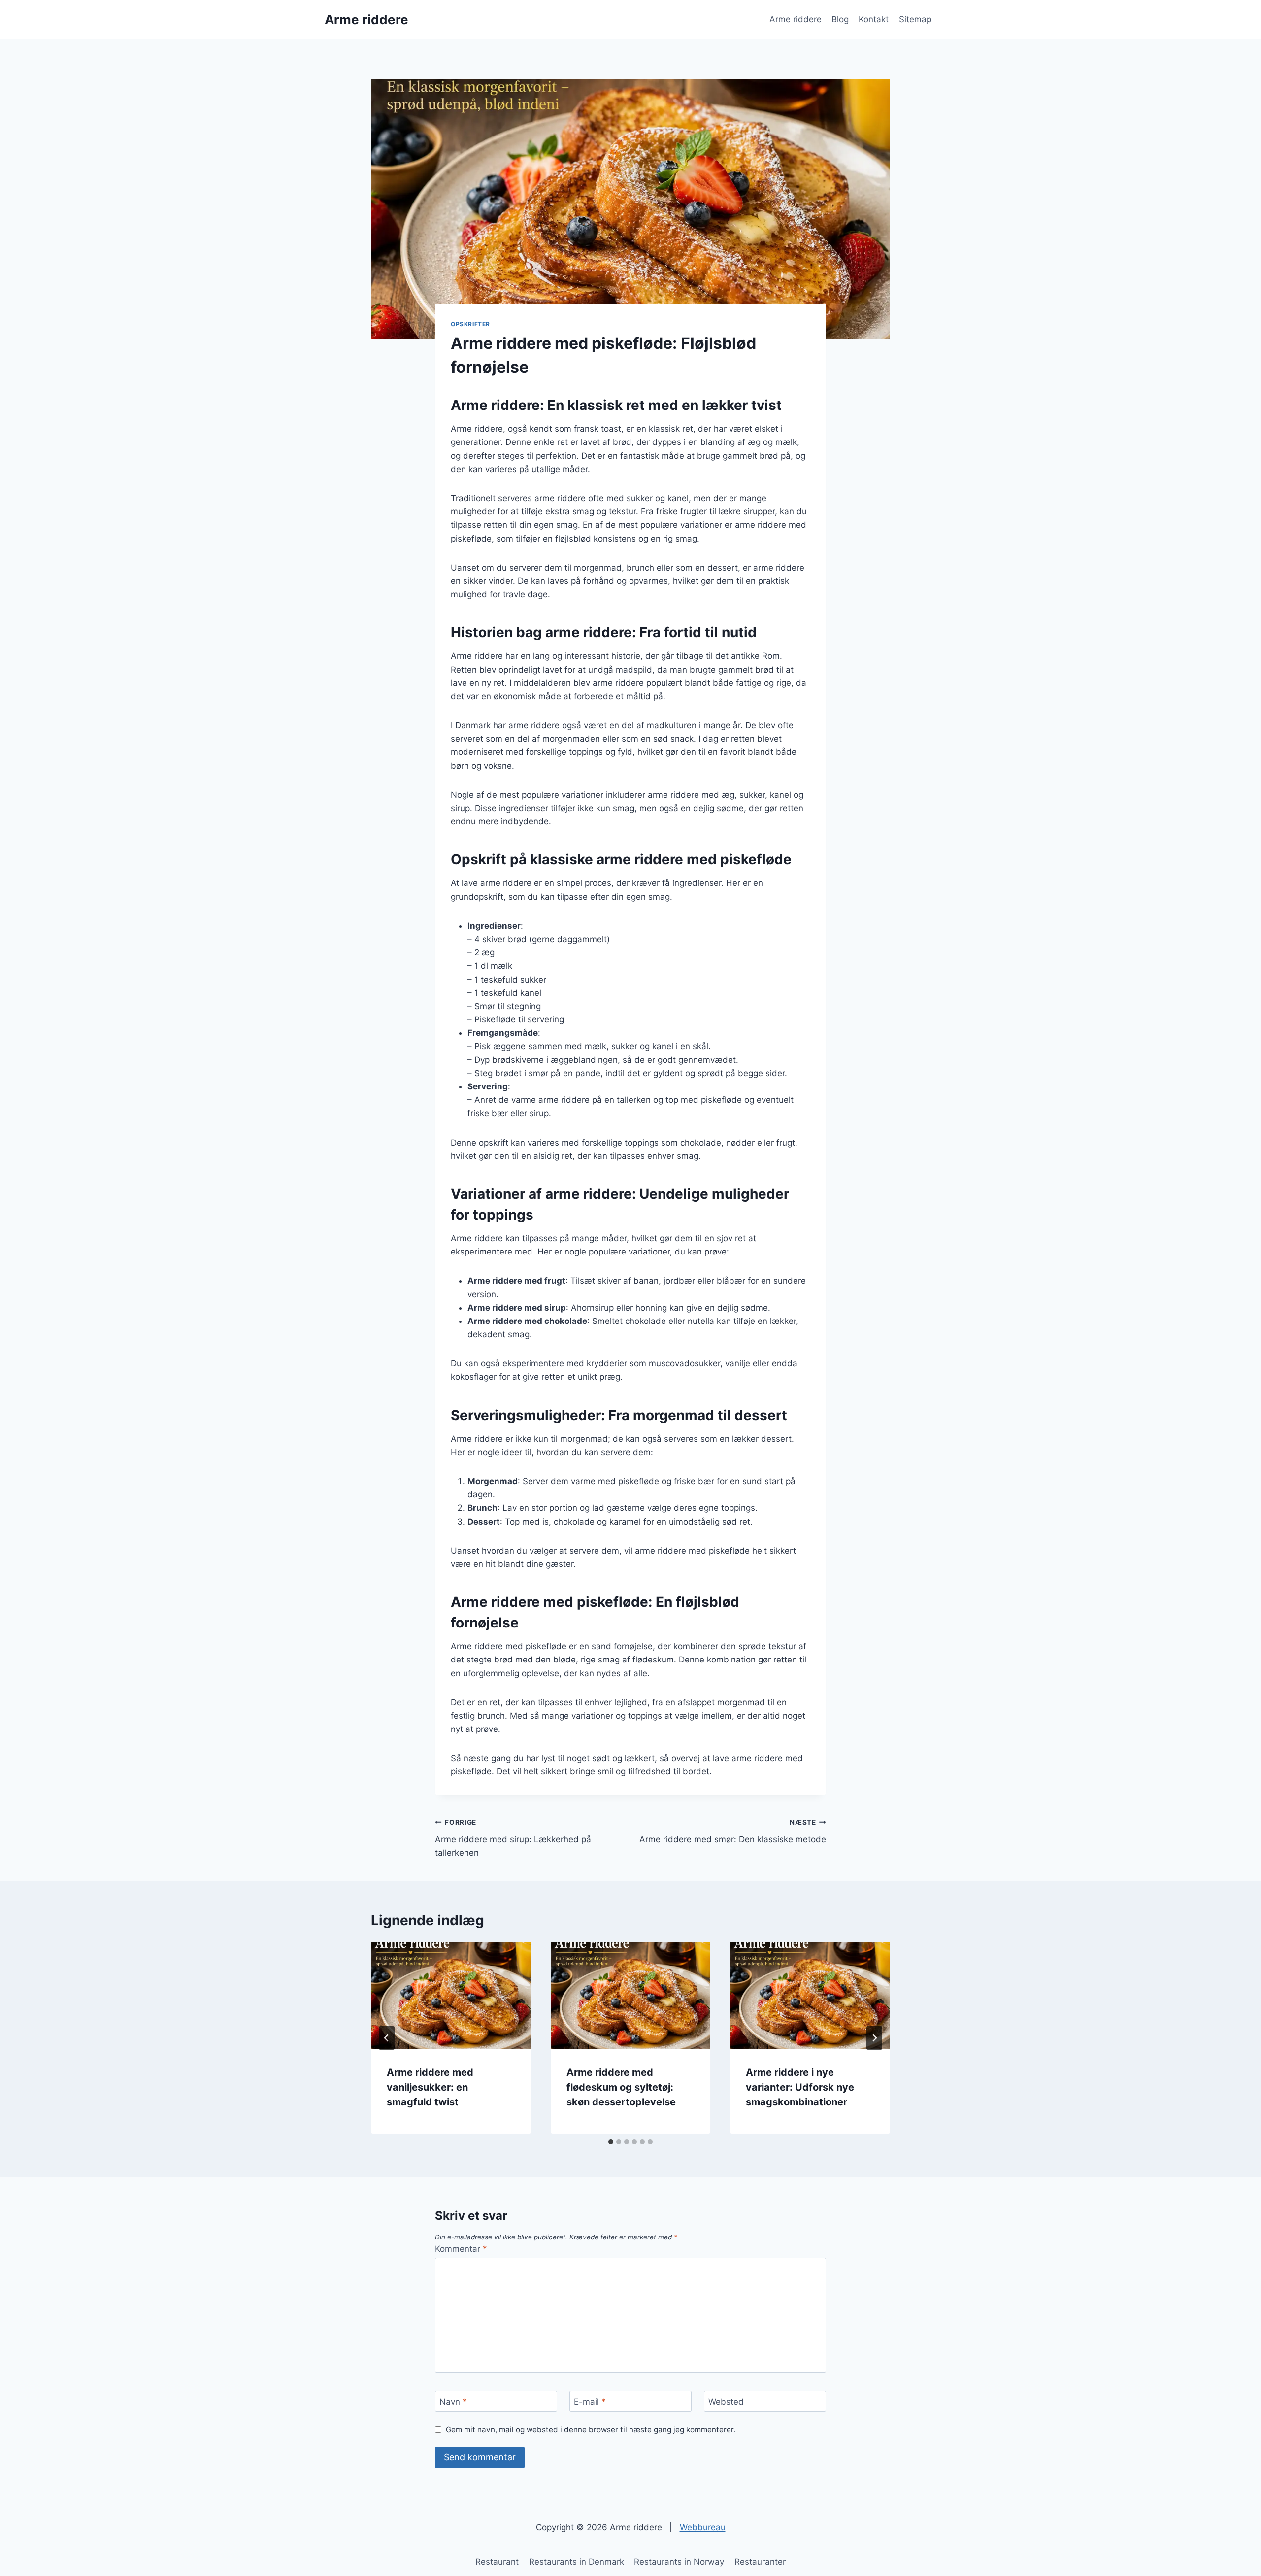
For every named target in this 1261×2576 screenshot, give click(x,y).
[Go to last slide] (387, 2038)
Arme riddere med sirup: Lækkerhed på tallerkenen (513, 1838)
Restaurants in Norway (679, 2562)
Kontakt (874, 19)
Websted (726, 2402)
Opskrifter (470, 324)
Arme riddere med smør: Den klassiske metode (733, 1831)
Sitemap (915, 19)
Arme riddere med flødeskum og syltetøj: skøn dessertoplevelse (621, 2087)
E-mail (590, 2402)
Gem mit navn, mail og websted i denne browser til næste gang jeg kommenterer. (591, 2429)
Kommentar (461, 2249)
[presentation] (451, 1996)
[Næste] (874, 2038)
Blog (840, 19)
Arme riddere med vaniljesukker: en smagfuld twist (430, 2087)
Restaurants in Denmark (577, 2562)
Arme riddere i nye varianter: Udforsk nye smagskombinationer (800, 2087)
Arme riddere (796, 19)
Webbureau (703, 2527)
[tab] (611, 2142)
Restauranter (760, 2562)
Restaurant (497, 2562)
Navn (453, 2402)
